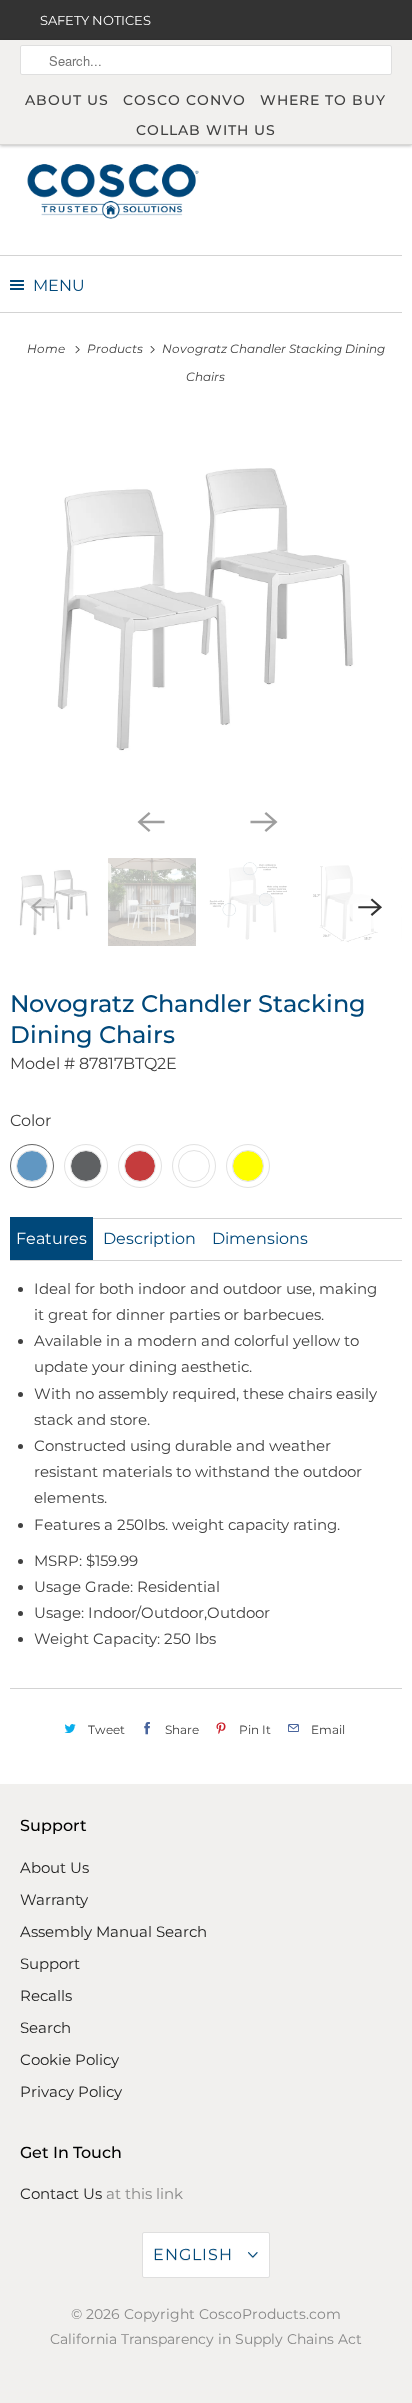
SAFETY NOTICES (95, 20)
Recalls (46, 1995)
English (195, 2254)
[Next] (262, 820)
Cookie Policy (69, 2059)
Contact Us (61, 2193)
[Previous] (150, 820)
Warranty (54, 1899)
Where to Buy (323, 100)
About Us (67, 100)
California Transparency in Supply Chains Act (206, 2339)
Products (116, 348)
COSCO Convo (184, 100)
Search (45, 2027)
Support (50, 1963)
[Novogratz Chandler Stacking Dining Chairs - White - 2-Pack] (206, 607)
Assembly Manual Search (113, 1931)
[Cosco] (113, 190)
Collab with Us (206, 130)
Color (30, 1120)
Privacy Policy (71, 2091)
